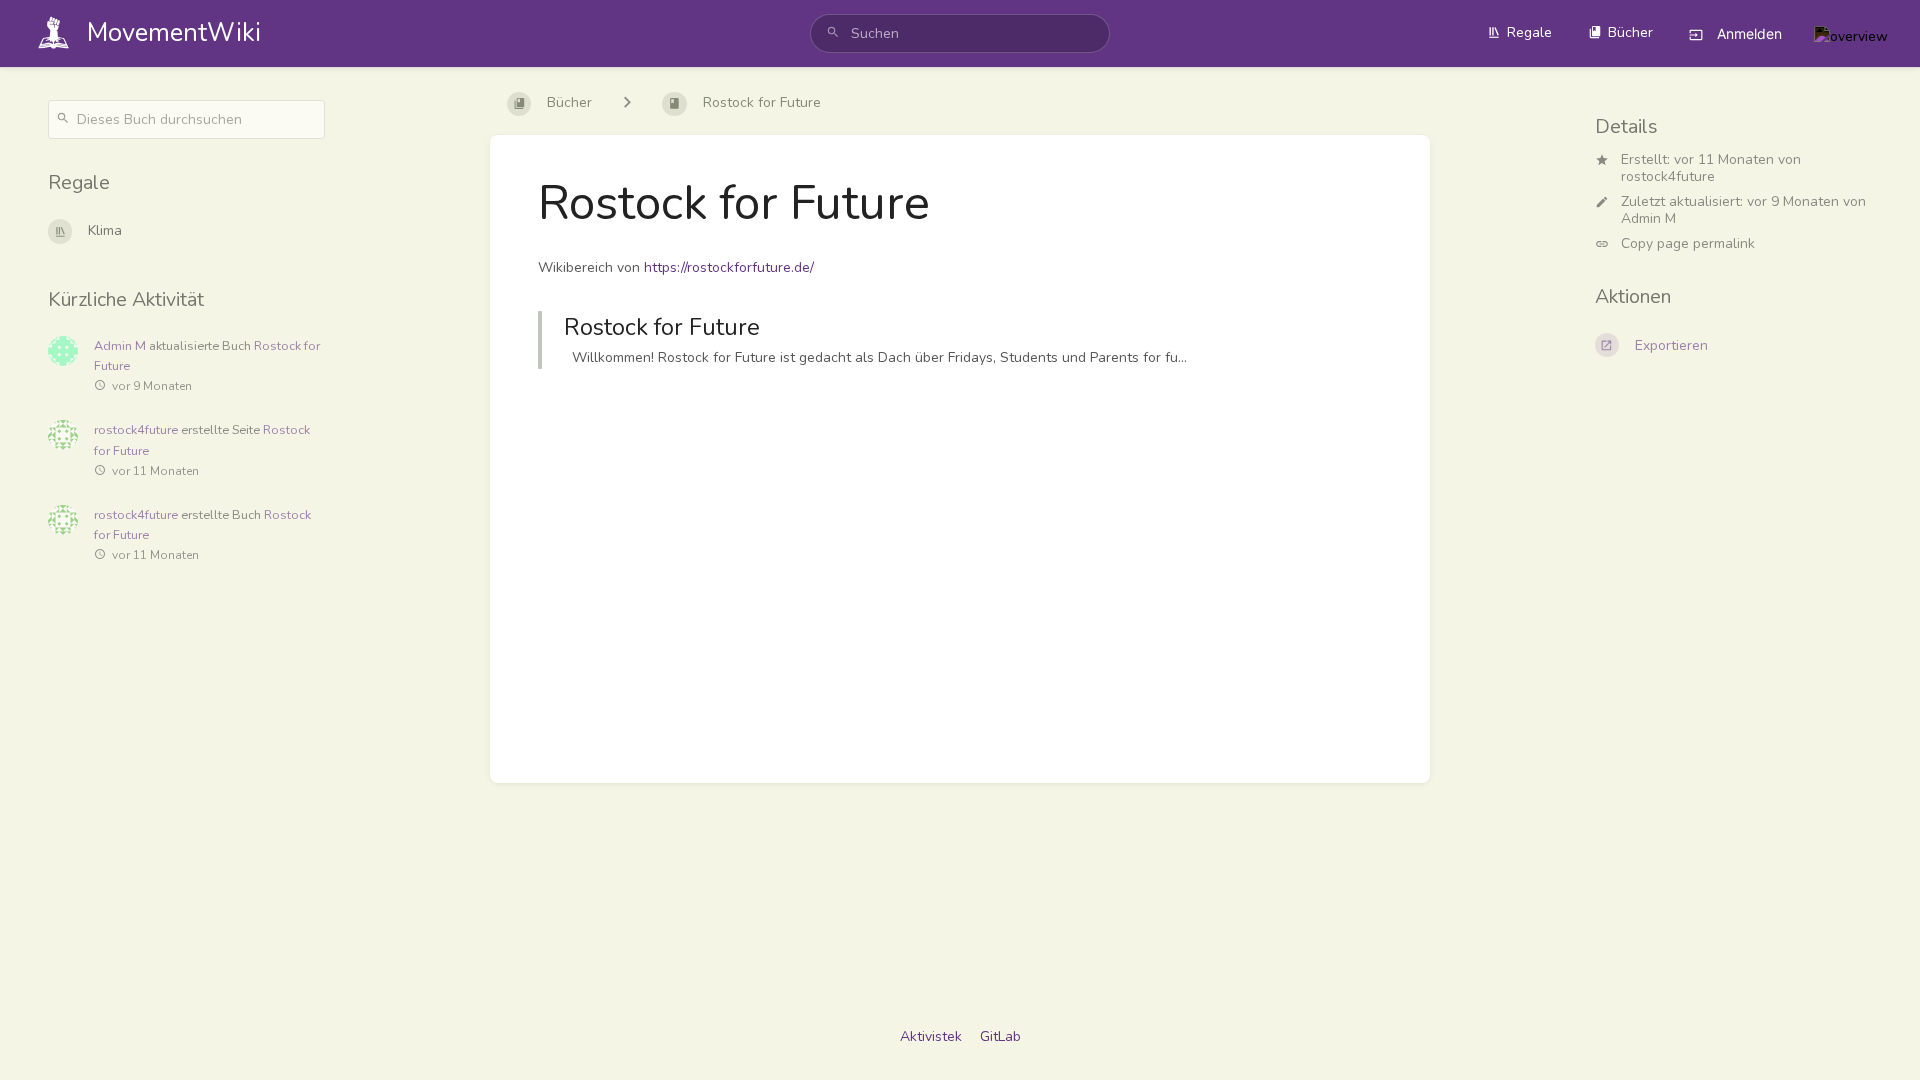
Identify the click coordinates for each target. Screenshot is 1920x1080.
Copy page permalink (1688, 244)
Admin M (1648, 218)
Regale (1529, 32)
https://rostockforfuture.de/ (729, 267)
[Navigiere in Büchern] (627, 103)
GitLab (1000, 1036)
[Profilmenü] (1851, 34)
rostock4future (1668, 176)
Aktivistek (931, 1036)
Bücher (1630, 32)
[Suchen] (833, 33)
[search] (960, 33)
